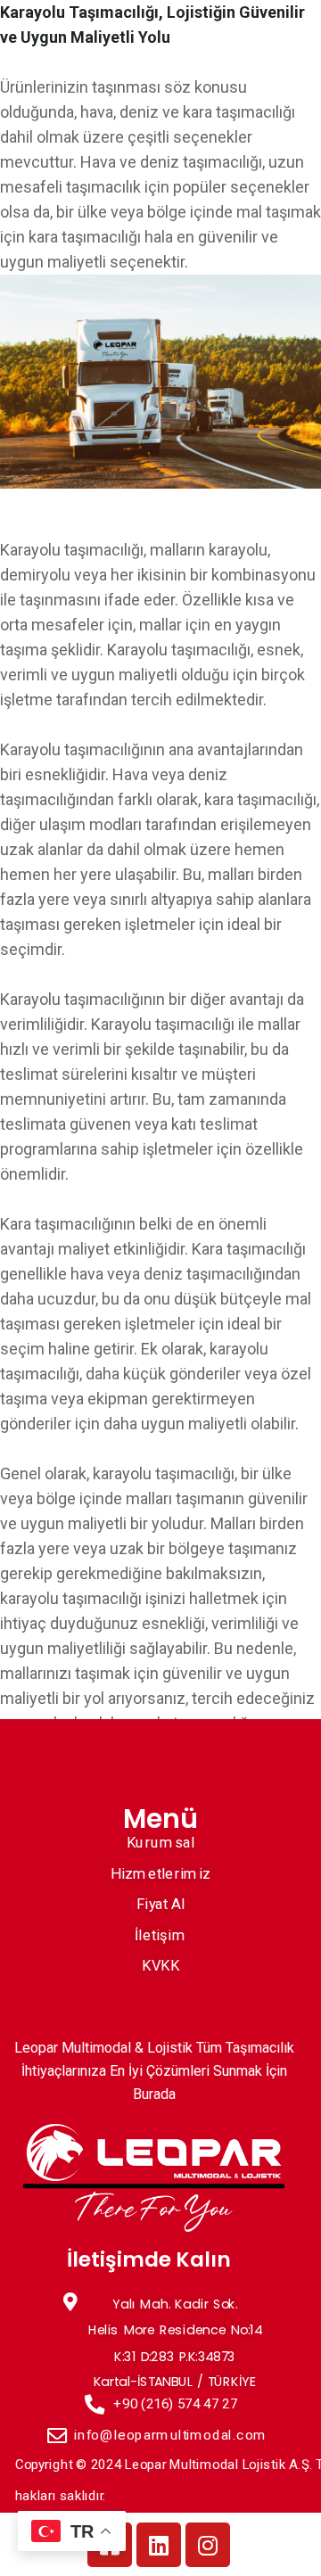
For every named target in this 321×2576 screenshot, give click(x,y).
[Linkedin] (159, 2545)
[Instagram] (208, 2545)
